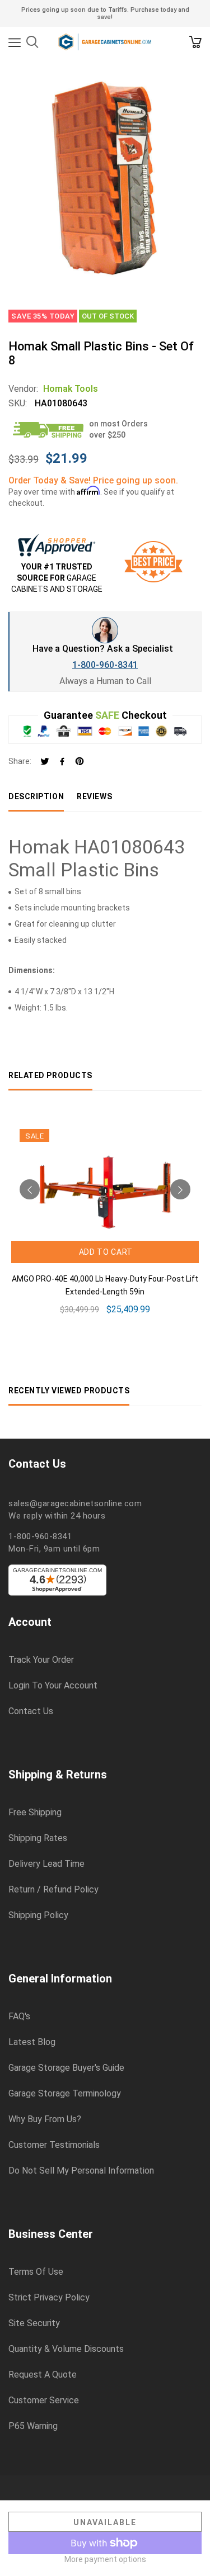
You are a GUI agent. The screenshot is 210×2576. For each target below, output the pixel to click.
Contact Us (31, 1711)
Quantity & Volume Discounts (66, 2349)
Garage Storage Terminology (65, 2094)
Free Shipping (35, 1813)
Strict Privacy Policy (49, 2298)
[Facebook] (62, 762)
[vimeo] (80, 762)
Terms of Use (36, 2272)
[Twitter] (45, 762)
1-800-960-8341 (105, 665)
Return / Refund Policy (53, 1890)
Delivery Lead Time (46, 1864)
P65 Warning (33, 2426)
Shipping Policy (38, 1915)
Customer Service (44, 2401)
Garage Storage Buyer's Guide (66, 2068)
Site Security (34, 2323)
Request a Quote (43, 2375)
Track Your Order (41, 1660)
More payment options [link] (105, 2559)
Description (36, 796)
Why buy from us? (45, 2119)
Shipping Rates (38, 1838)
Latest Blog (32, 2042)
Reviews (94, 796)
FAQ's (19, 2017)
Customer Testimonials (54, 2145)
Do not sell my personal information (81, 2171)
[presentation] (30, 1189)
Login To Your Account (53, 1686)
